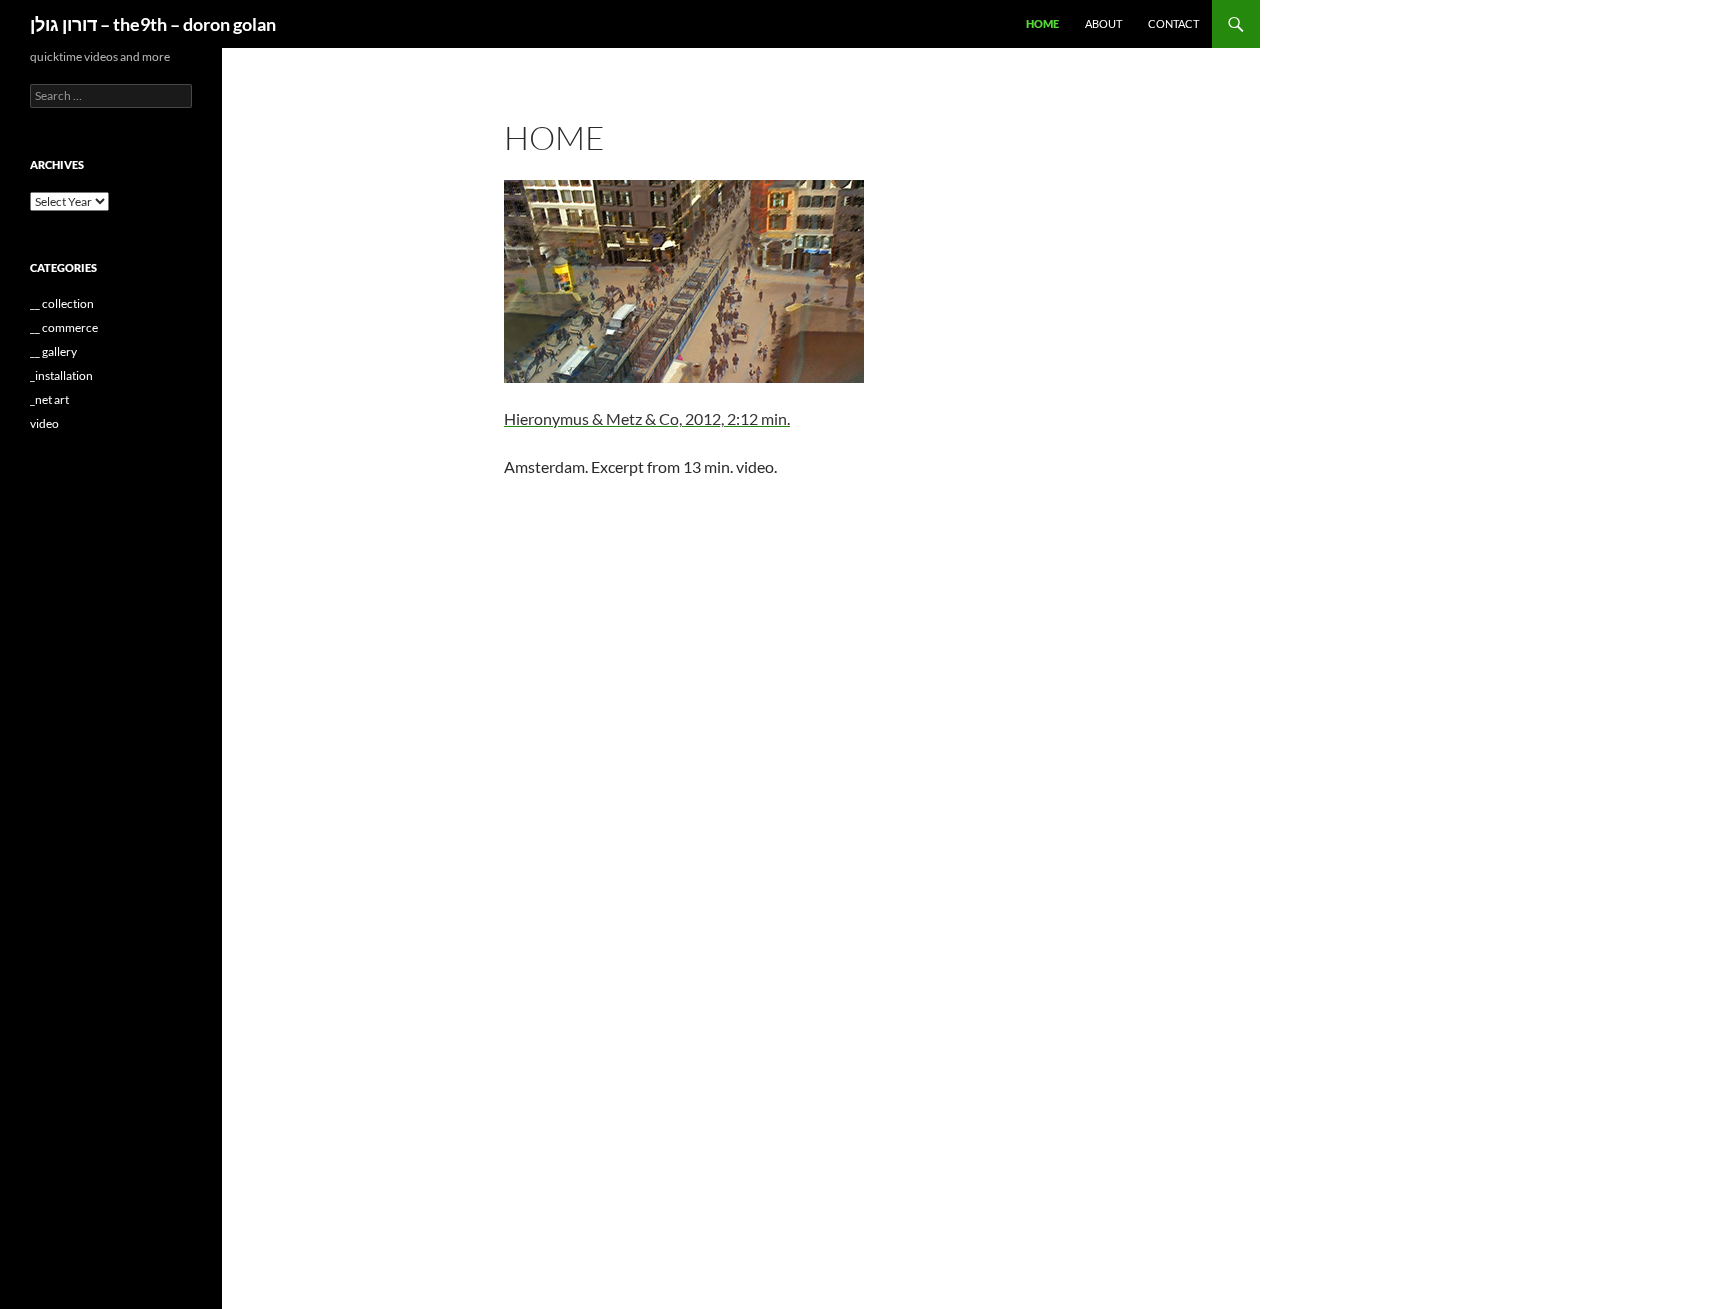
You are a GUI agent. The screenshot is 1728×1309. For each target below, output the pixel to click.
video (44, 423)
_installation (61, 375)
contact (1173, 23)
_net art (49, 399)
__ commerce (64, 327)
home (1042, 23)
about (1103, 23)
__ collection (62, 303)
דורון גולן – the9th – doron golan (153, 24)
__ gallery (53, 351)
